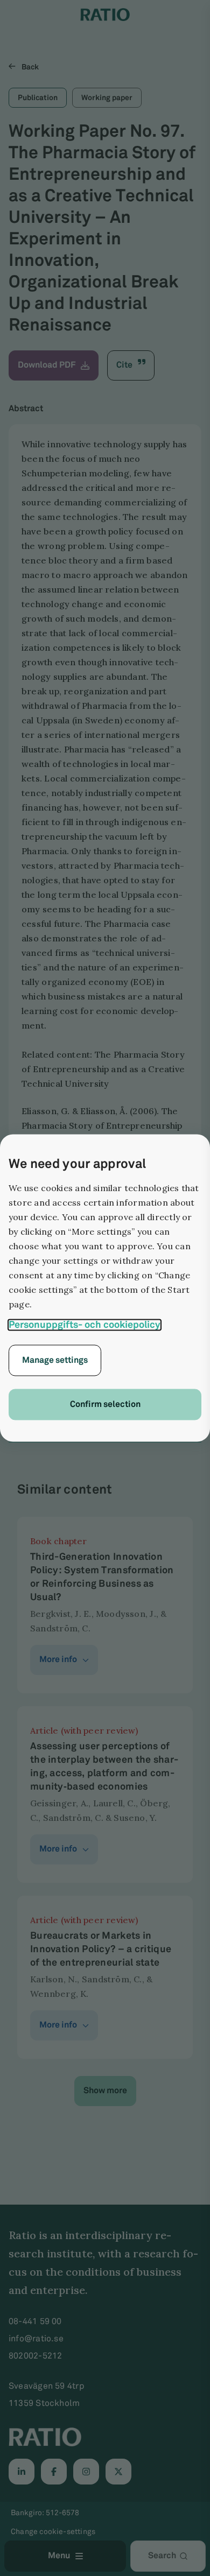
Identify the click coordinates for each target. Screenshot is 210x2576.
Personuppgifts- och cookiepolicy (85, 1325)
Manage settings (55, 1360)
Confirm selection (105, 1405)
